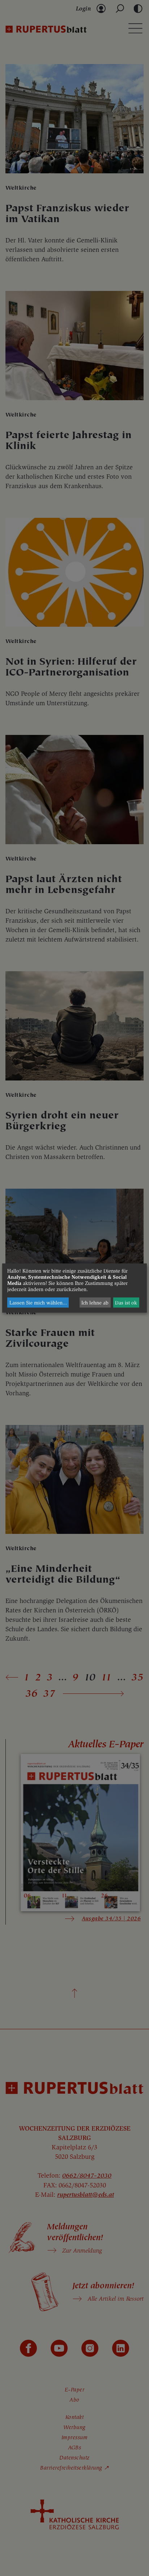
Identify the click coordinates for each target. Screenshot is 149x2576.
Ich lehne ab (95, 1302)
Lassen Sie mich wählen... (38, 1302)
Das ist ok (126, 1302)
